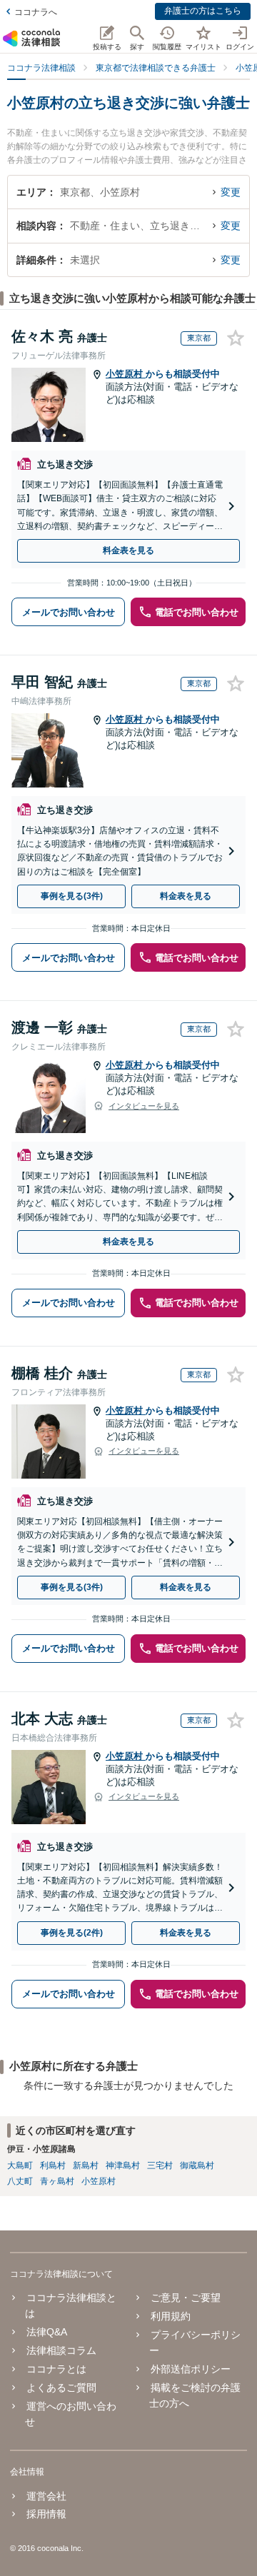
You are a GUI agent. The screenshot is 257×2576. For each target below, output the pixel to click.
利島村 (53, 2165)
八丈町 (20, 2181)
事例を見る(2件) (72, 1933)
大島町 (20, 2165)
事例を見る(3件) (72, 896)
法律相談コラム (61, 2350)
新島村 (86, 2165)
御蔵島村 (197, 2165)
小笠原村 (126, 374)
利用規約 (170, 2316)
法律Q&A (47, 2332)
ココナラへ (36, 12)
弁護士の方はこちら (203, 11)
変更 (231, 192)
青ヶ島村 (57, 2181)
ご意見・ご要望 (185, 2298)
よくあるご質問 (61, 2388)
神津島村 (123, 2165)
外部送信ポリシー (190, 2369)
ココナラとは (56, 2369)
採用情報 (46, 2514)
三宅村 (160, 2165)
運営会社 (46, 2496)
